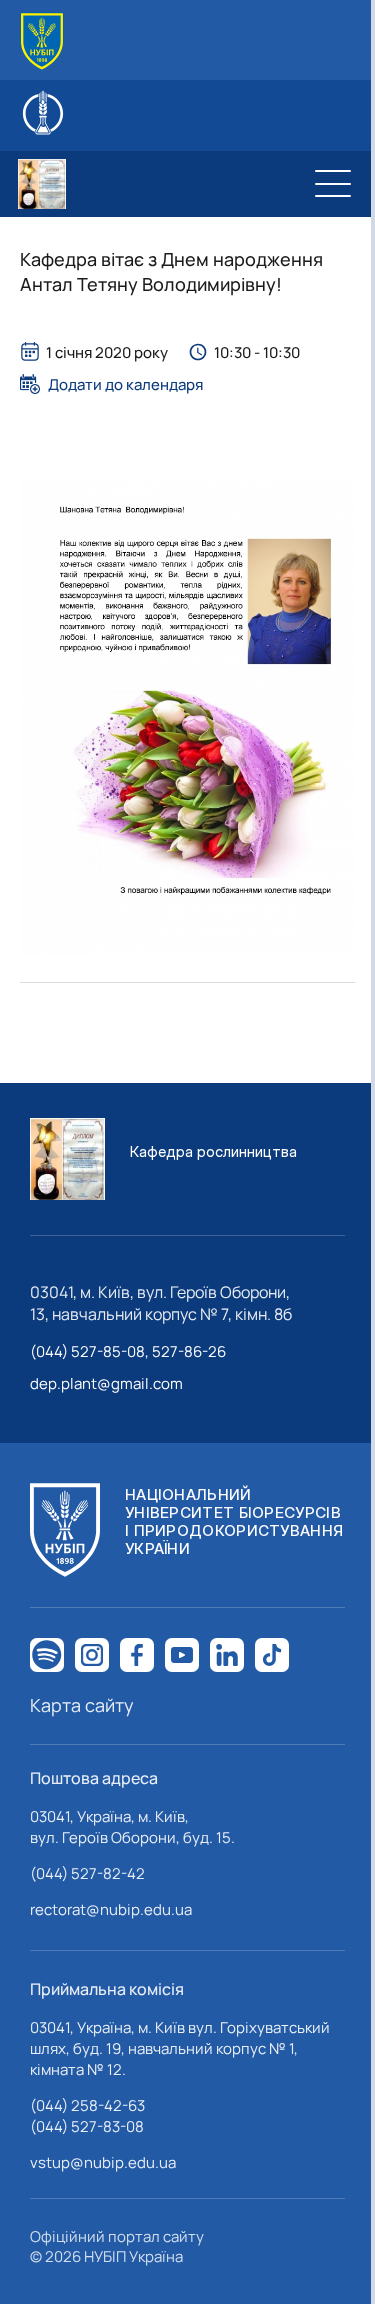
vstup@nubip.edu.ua (103, 2162)
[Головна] (42, 41)
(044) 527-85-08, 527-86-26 (128, 1351)
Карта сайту (82, 1705)
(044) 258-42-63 (87, 2105)
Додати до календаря (125, 384)
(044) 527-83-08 (87, 2126)
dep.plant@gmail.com (106, 1383)
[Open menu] (333, 184)
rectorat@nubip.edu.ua (111, 1909)
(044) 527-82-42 (87, 1873)
